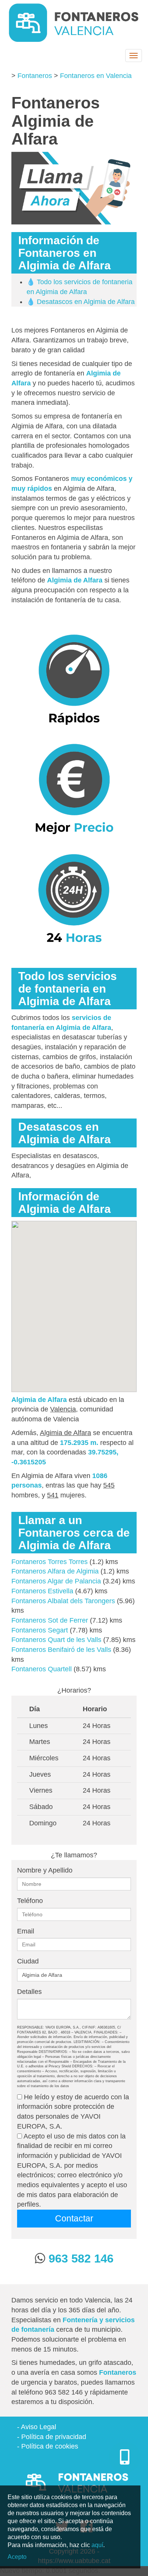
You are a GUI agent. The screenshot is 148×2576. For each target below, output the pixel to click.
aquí (97, 2545)
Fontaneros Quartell (42, 1669)
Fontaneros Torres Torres (50, 1562)
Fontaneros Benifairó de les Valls (61, 1650)
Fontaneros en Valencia (96, 76)
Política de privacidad (54, 2437)
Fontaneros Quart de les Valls (56, 1640)
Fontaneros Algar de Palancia (56, 1581)
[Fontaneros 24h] (74, 23)
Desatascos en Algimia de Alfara (86, 302)
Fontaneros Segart (40, 1630)
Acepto (17, 2557)
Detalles (29, 1992)
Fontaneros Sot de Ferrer (50, 1620)
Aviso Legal (39, 2427)
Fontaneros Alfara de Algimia (55, 1571)
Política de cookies (50, 2446)
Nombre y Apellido (45, 1870)
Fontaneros (35, 76)
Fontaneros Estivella (42, 1591)
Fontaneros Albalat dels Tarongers (63, 1601)
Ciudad (28, 1961)
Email (26, 1931)
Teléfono (30, 1901)
